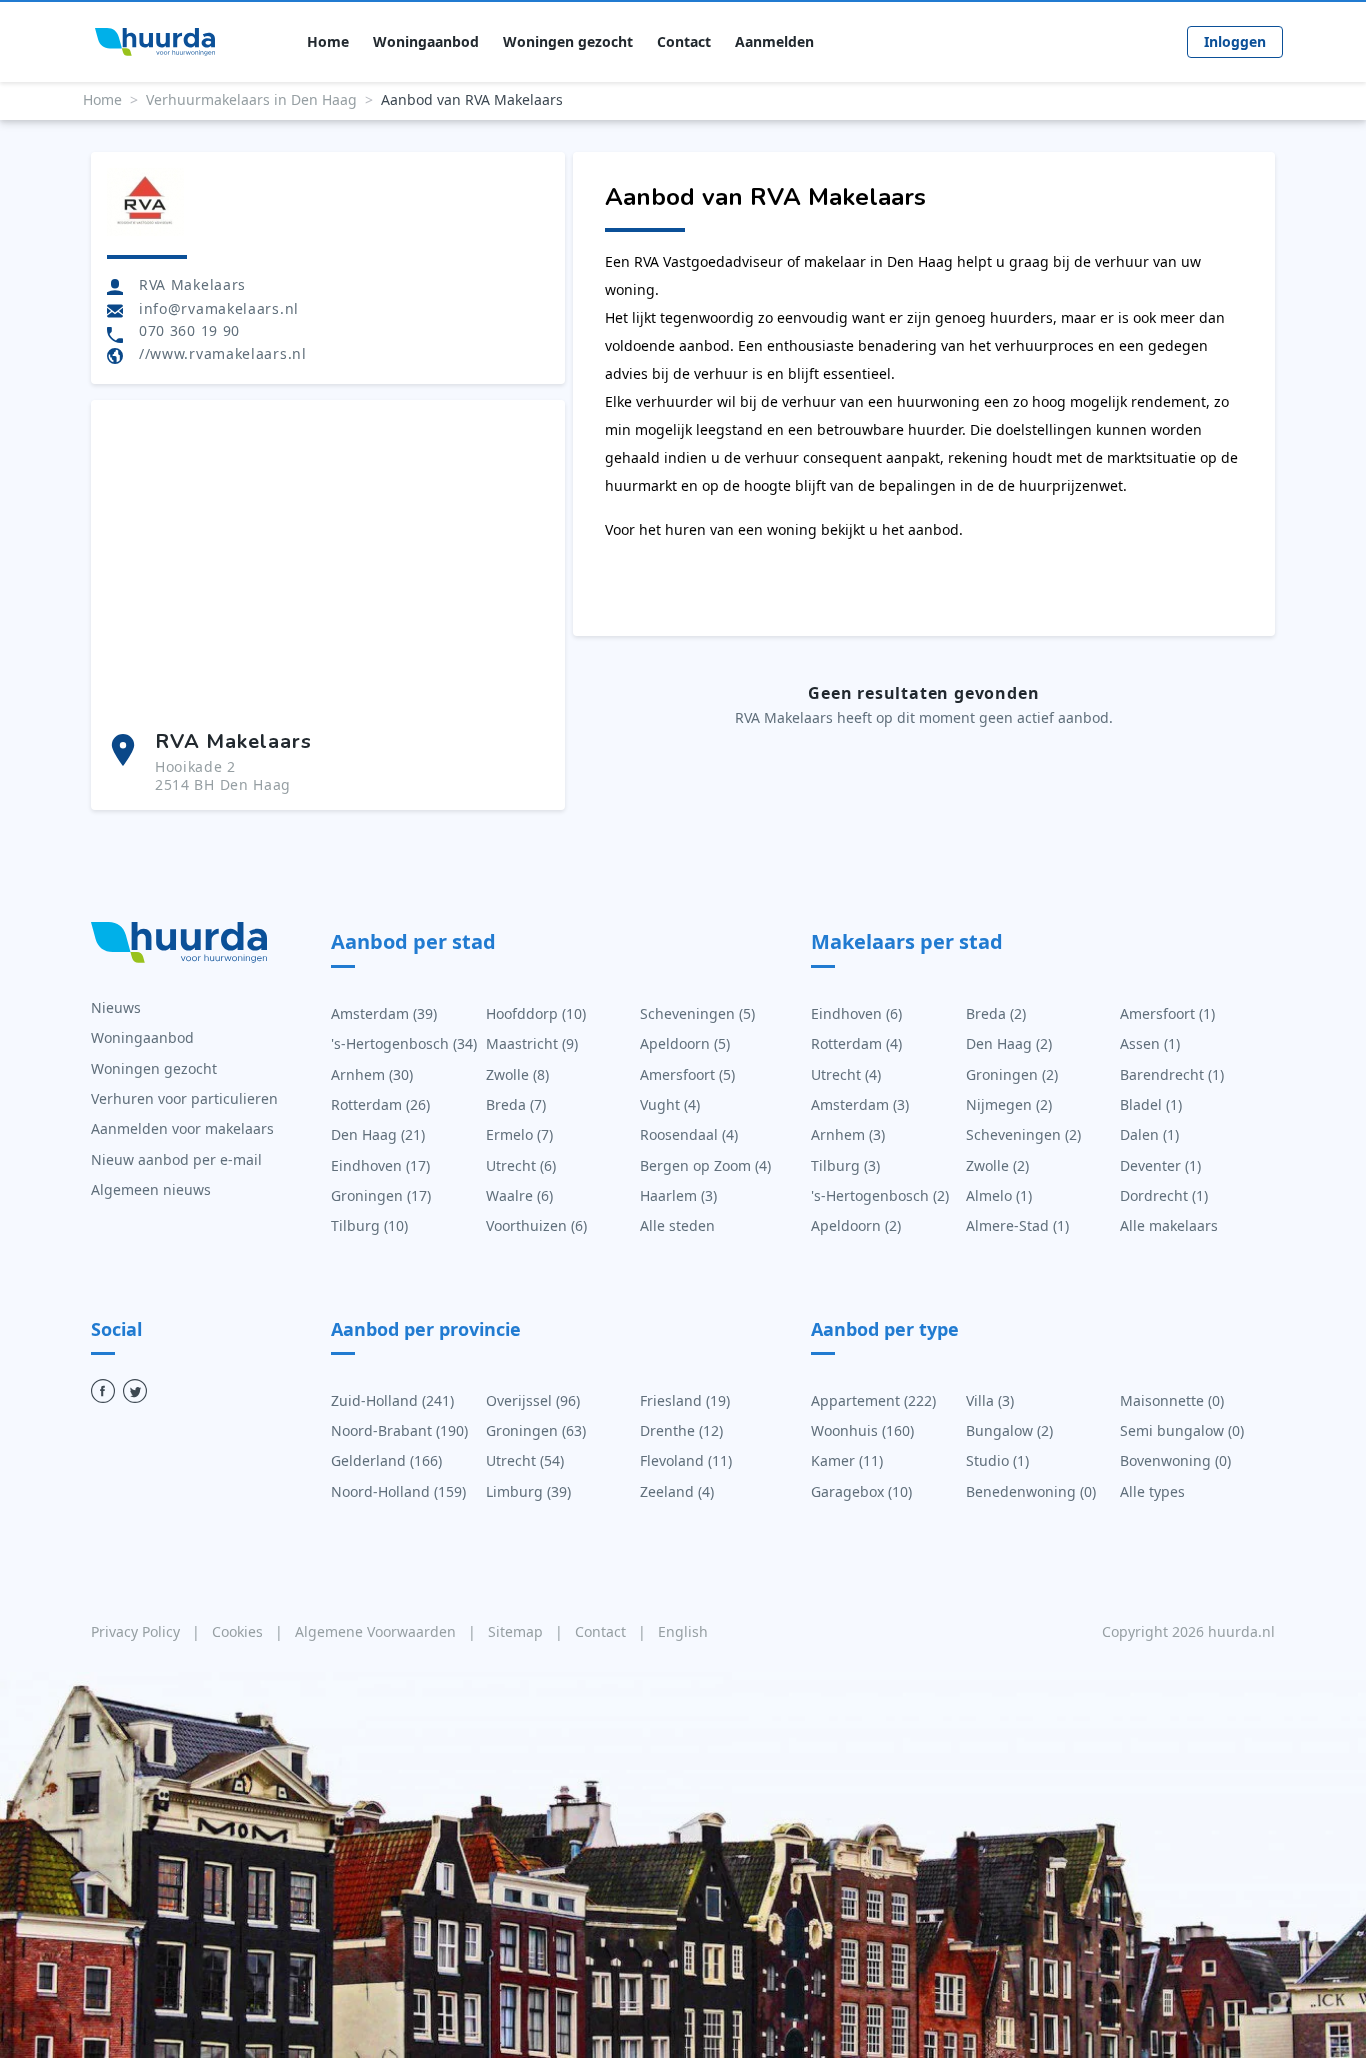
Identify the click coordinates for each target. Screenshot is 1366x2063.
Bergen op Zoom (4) (705, 1165)
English (683, 1631)
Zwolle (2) (997, 1165)
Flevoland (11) (686, 1460)
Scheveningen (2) (1023, 1134)
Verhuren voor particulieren (184, 1098)
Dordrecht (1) (1164, 1195)
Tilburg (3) (845, 1165)
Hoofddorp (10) (536, 1013)
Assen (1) (1150, 1043)
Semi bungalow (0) (1182, 1430)
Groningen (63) (536, 1430)
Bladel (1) (1151, 1104)
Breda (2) (996, 1013)
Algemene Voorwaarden (377, 1631)
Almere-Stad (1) (1017, 1225)
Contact (684, 42)
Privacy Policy (137, 1631)
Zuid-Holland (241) (392, 1400)
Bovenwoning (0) (1175, 1460)
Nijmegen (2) (1009, 1104)
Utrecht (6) (521, 1165)
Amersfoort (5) (687, 1074)
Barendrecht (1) (1172, 1074)
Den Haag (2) (1009, 1043)
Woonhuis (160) (862, 1430)
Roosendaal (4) (689, 1134)
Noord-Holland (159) (398, 1491)
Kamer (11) (847, 1460)
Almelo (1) (999, 1195)
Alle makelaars (1169, 1225)
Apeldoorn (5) (685, 1043)
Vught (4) (670, 1104)
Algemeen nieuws (151, 1189)
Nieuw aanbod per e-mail (176, 1159)
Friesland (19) (685, 1400)
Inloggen (1235, 41)
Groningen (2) (1012, 1074)
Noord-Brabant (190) (399, 1430)
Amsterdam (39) (384, 1013)
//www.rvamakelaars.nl (223, 353)
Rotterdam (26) (380, 1104)
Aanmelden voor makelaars (182, 1128)
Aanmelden (774, 42)
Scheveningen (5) (697, 1013)
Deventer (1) (1160, 1165)
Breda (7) (516, 1104)
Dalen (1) (1149, 1134)
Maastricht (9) (532, 1043)
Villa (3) (990, 1400)
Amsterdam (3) (860, 1104)
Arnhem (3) (848, 1134)
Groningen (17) (381, 1195)
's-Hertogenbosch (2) (880, 1195)
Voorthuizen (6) (536, 1225)
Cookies (239, 1631)
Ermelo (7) (519, 1134)
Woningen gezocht (568, 42)
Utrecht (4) (846, 1074)
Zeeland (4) (677, 1491)
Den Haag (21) (378, 1134)
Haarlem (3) (678, 1195)
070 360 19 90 (189, 331)
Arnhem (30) (372, 1074)
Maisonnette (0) (1172, 1400)
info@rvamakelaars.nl (219, 308)
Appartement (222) (873, 1400)
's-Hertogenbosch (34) (404, 1043)
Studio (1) (997, 1460)
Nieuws (116, 1007)
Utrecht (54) (525, 1460)
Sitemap (517, 1631)
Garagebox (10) (861, 1491)
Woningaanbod (426, 42)
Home (328, 42)
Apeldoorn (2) (856, 1225)
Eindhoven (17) (380, 1165)
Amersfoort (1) (1167, 1013)
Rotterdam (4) (856, 1043)
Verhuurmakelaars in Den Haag (251, 99)
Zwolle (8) (517, 1074)
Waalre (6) (519, 1195)
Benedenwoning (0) (1031, 1491)
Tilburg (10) (369, 1225)
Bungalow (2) (1009, 1430)
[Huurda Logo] (155, 42)
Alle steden (677, 1225)
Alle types (1152, 1491)
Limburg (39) (528, 1491)
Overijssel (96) (533, 1400)
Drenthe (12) (681, 1430)
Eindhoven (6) (856, 1013)
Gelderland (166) (386, 1460)
